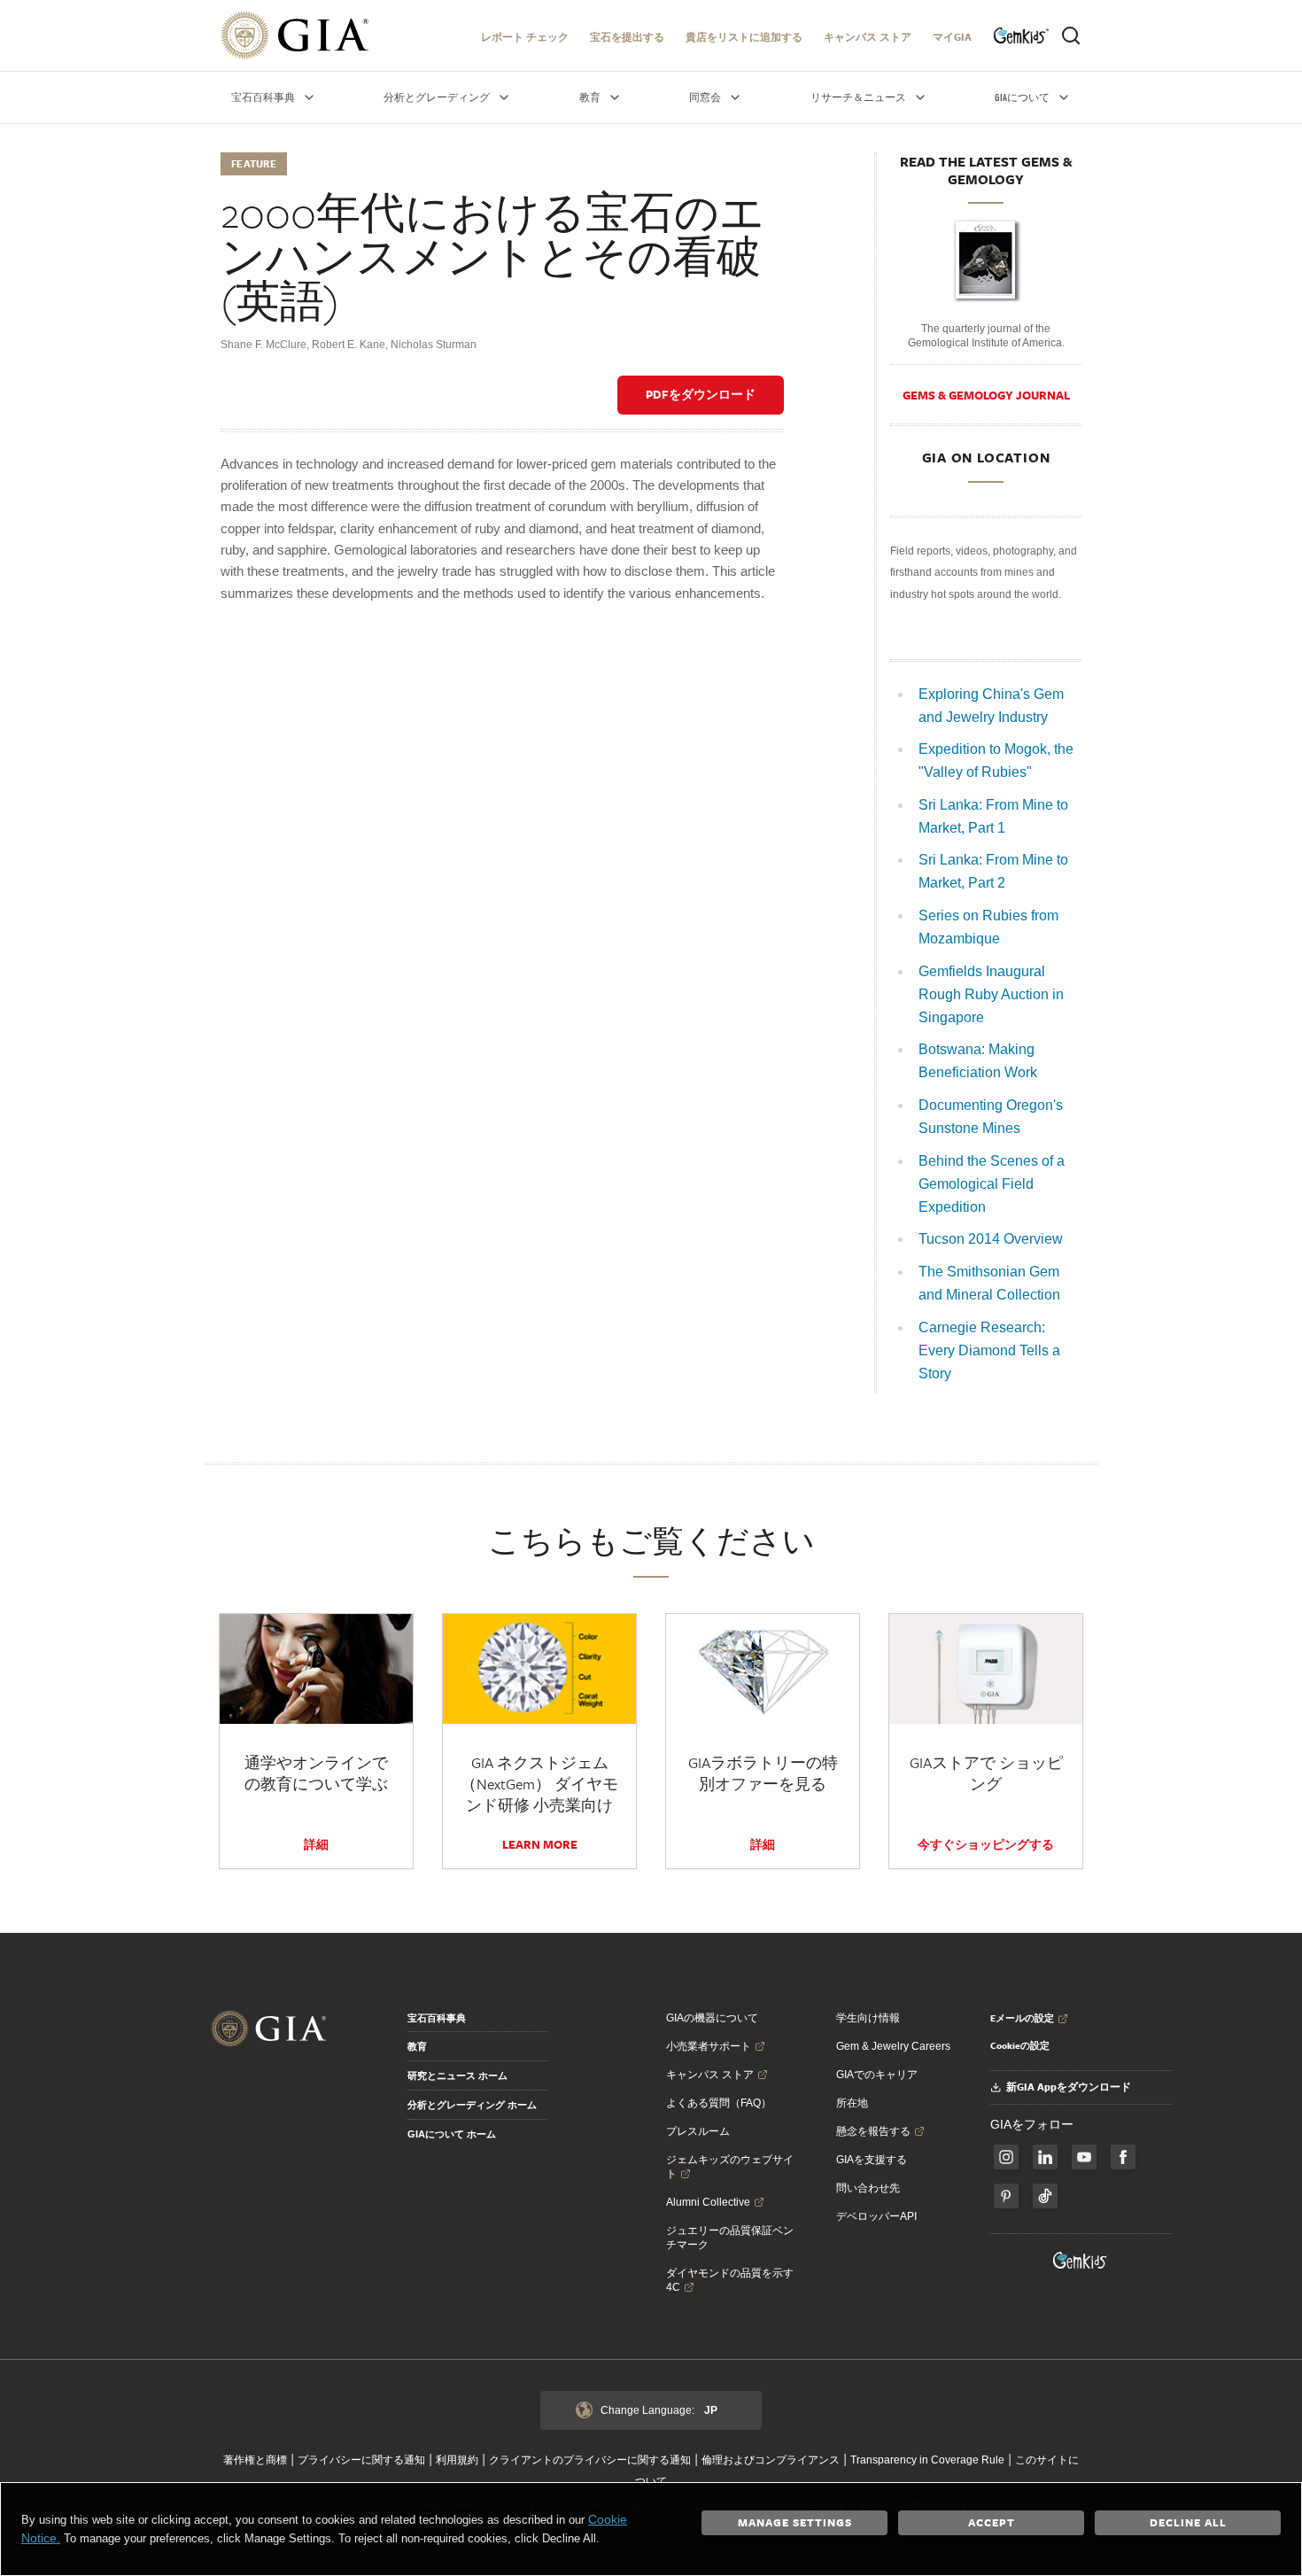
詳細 (316, 1844)
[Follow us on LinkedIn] (1045, 2157)
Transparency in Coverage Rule (927, 2460)
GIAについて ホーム (452, 2134)
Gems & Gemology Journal (986, 395)
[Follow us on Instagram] (1123, 2157)
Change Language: (659, 2410)
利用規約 (457, 2460)
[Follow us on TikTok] (1045, 2196)
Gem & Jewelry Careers (893, 2046)
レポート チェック (525, 37)
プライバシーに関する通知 (361, 2460)
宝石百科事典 (437, 2018)
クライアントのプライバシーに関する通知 (590, 2460)
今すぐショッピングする (986, 1844)
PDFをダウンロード (701, 394)
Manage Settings (795, 2522)
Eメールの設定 (1022, 2018)
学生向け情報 (868, 2018)
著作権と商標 (255, 2460)
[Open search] (1071, 35)
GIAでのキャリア (877, 2075)
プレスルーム (698, 2131)
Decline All (1188, 2522)
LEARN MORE (540, 1844)
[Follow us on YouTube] (1084, 2157)
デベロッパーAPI (876, 2216)
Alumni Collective (708, 2202)
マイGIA (952, 37)
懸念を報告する (873, 2131)
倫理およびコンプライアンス (771, 2460)
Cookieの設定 (1020, 2045)
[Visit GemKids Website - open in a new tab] (1081, 2261)
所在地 (852, 2103)
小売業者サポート (709, 2046)
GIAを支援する (872, 2160)
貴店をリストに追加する (744, 37)
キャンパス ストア (868, 37)
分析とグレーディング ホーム (472, 2105)
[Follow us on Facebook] (1006, 2157)
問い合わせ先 (868, 2188)
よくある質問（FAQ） (719, 2103)
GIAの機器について (712, 2018)
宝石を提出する (627, 37)
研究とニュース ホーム (457, 2076)
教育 (417, 2046)
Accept (992, 2522)
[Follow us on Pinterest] (1006, 2196)
